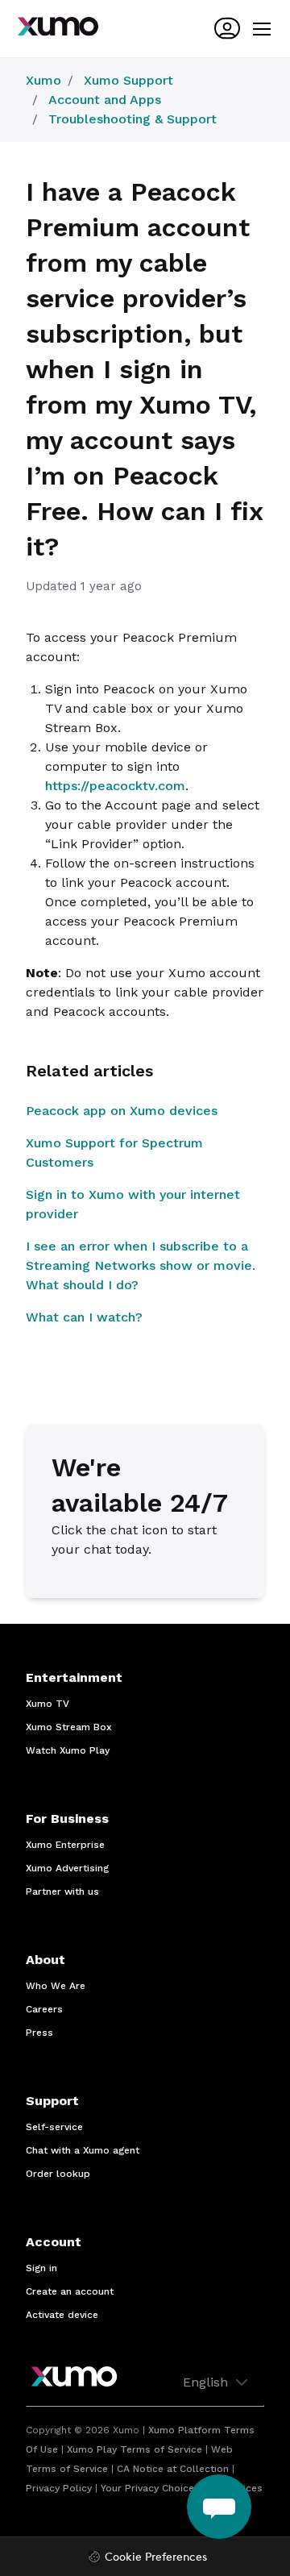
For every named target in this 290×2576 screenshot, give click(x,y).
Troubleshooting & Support (133, 119)
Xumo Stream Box (69, 1727)
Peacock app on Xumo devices (122, 1111)
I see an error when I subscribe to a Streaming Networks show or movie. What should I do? (141, 1265)
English (207, 2382)
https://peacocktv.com (115, 786)
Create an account (70, 2291)
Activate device (62, 2315)
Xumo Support (128, 80)
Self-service (54, 2127)
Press (39, 2033)
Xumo (43, 80)
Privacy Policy (59, 2488)
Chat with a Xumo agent (83, 2150)
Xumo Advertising (67, 1868)
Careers (44, 2009)
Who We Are (56, 1986)
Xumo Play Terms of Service (135, 2449)
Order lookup (58, 2174)
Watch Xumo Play (68, 1750)
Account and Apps (105, 100)
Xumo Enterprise (65, 1845)
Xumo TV (48, 1704)
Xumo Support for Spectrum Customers (114, 1153)
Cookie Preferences (156, 2558)
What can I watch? (84, 1317)
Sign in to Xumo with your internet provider (133, 1204)
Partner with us (62, 1891)
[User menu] (227, 28)
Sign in (41, 2268)
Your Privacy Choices (150, 2488)
